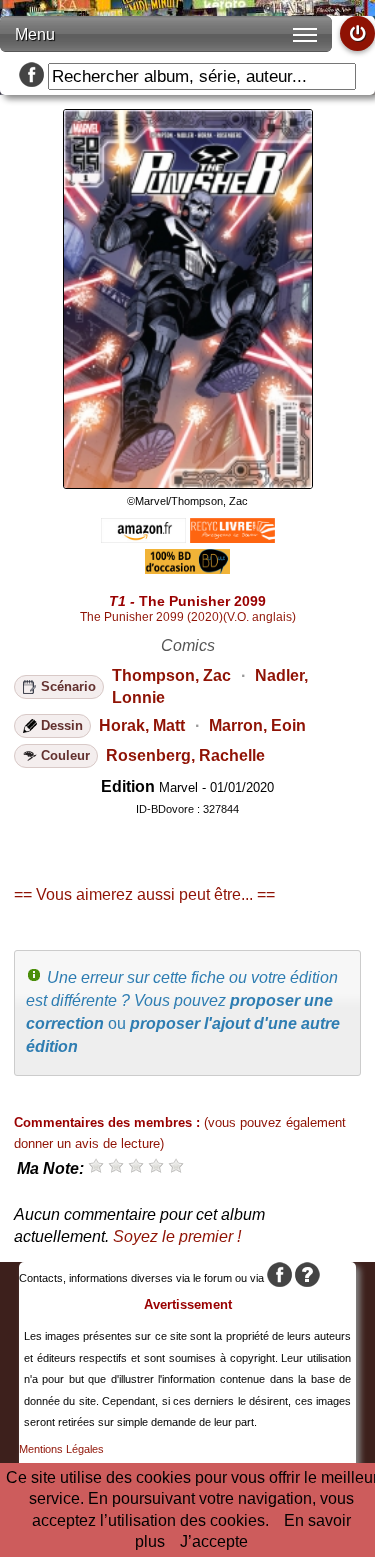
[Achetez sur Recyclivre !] (232, 537)
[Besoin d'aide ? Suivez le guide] (307, 1278)
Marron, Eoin (257, 725)
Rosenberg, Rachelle (185, 755)
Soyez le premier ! (177, 1236)
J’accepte (214, 1541)
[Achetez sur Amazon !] (143, 537)
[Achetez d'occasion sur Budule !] (187, 568)
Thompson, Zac (171, 675)
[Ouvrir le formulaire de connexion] (357, 33)
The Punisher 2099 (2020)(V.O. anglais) (188, 617)
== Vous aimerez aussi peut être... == (144, 894)
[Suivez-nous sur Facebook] (31, 76)
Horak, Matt (142, 725)
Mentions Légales (61, 1449)
